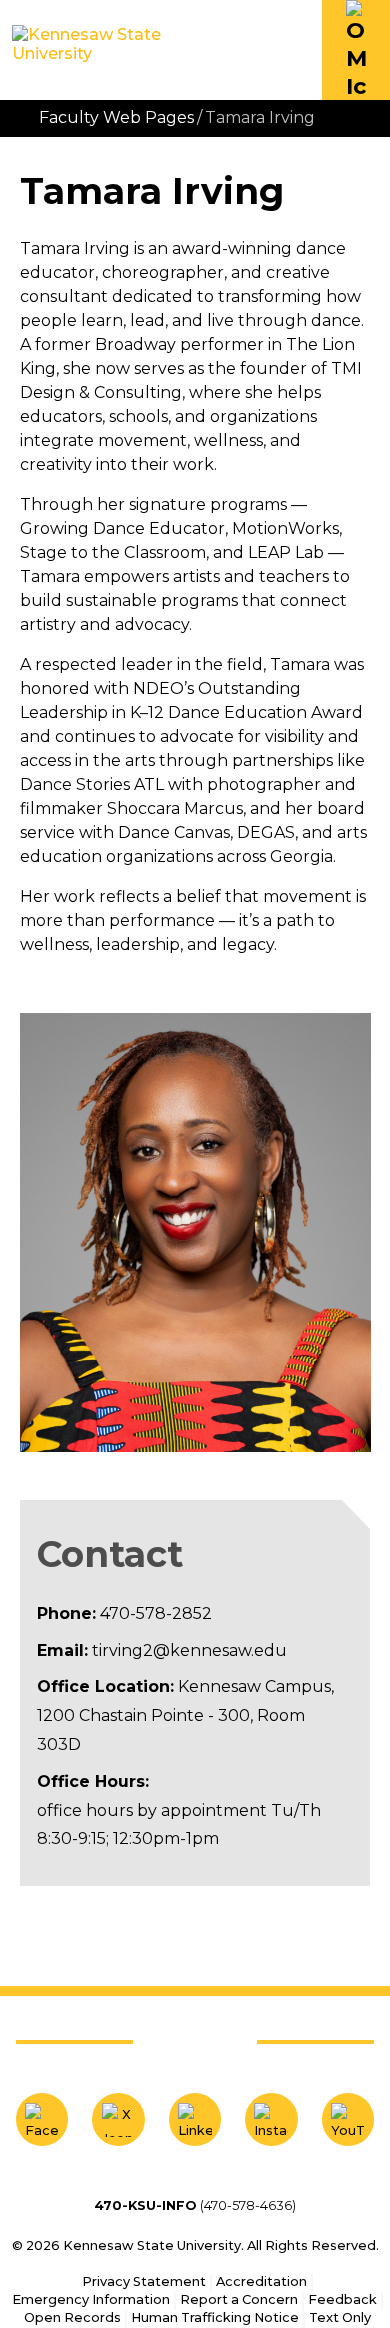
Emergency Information (91, 2299)
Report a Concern (239, 2299)
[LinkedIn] (195, 2119)
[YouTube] (348, 2119)
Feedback (342, 2299)
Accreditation (261, 2281)
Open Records (72, 2317)
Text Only (340, 2317)
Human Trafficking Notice (215, 2317)
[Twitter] (118, 2119)
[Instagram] (271, 2119)
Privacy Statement (144, 2281)
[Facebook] (42, 2119)
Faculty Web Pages (116, 117)
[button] (356, 50)
